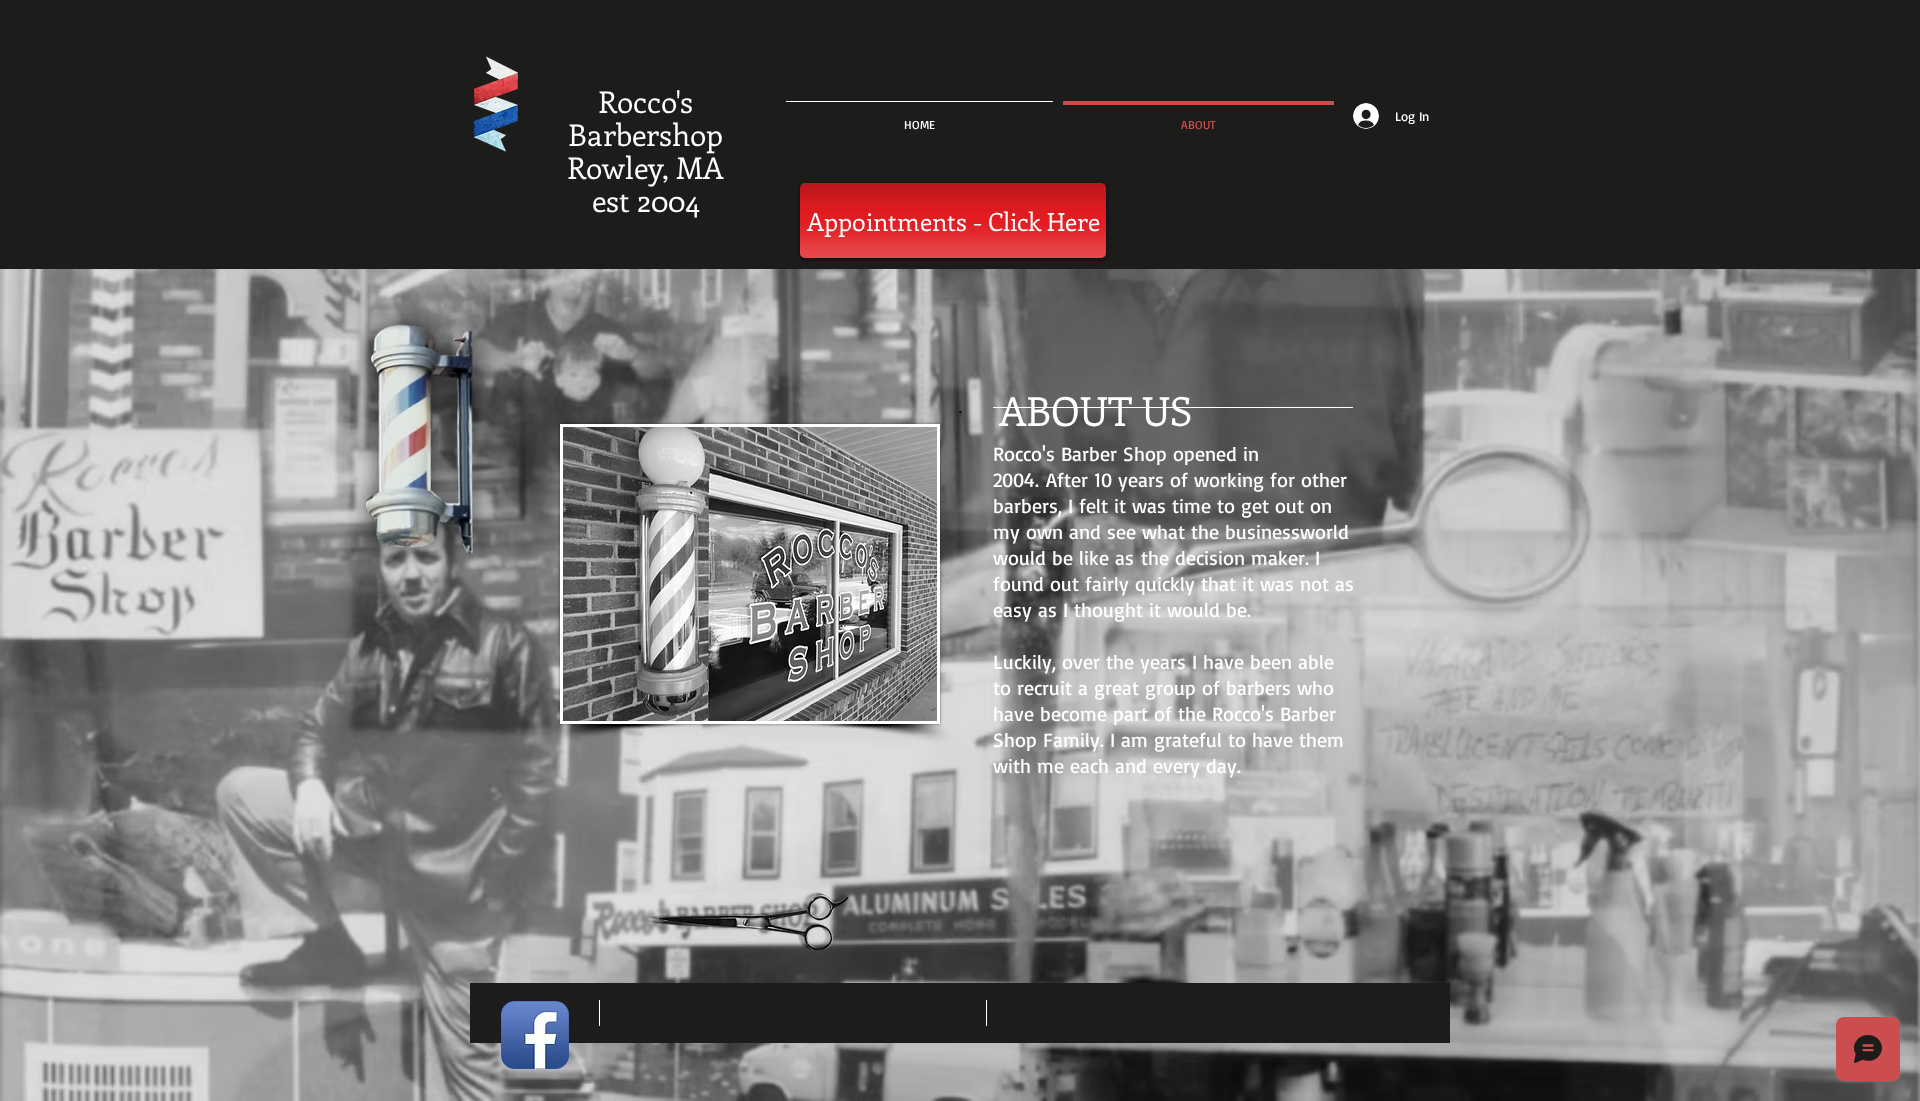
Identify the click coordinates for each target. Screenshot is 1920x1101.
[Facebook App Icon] (535, 1035)
